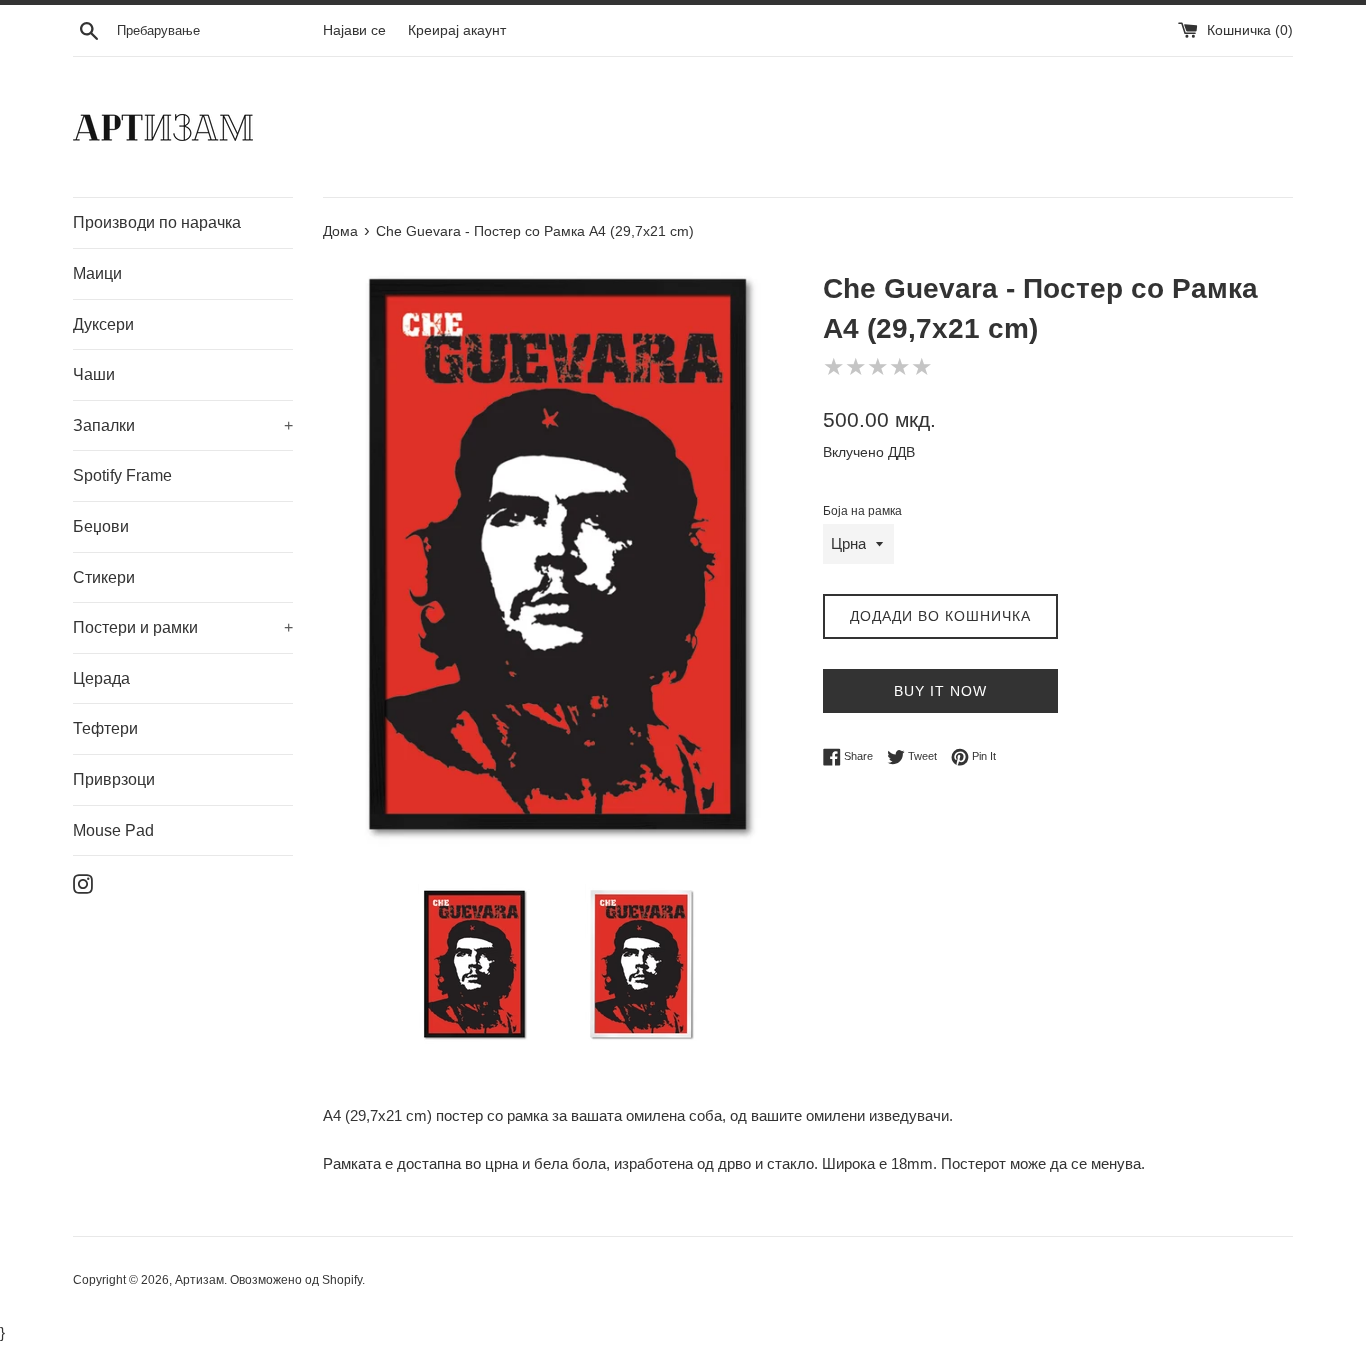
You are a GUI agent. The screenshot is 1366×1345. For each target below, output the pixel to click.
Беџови (101, 526)
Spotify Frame (122, 475)
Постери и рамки (183, 627)
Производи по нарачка (157, 222)
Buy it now (940, 691)
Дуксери (103, 324)
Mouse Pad (113, 830)
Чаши (94, 374)
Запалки (183, 425)
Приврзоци (114, 779)
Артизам (199, 1280)
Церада (101, 678)
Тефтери (105, 728)
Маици (97, 273)
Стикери (104, 577)
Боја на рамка (862, 511)
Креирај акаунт (457, 30)
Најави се (354, 30)
